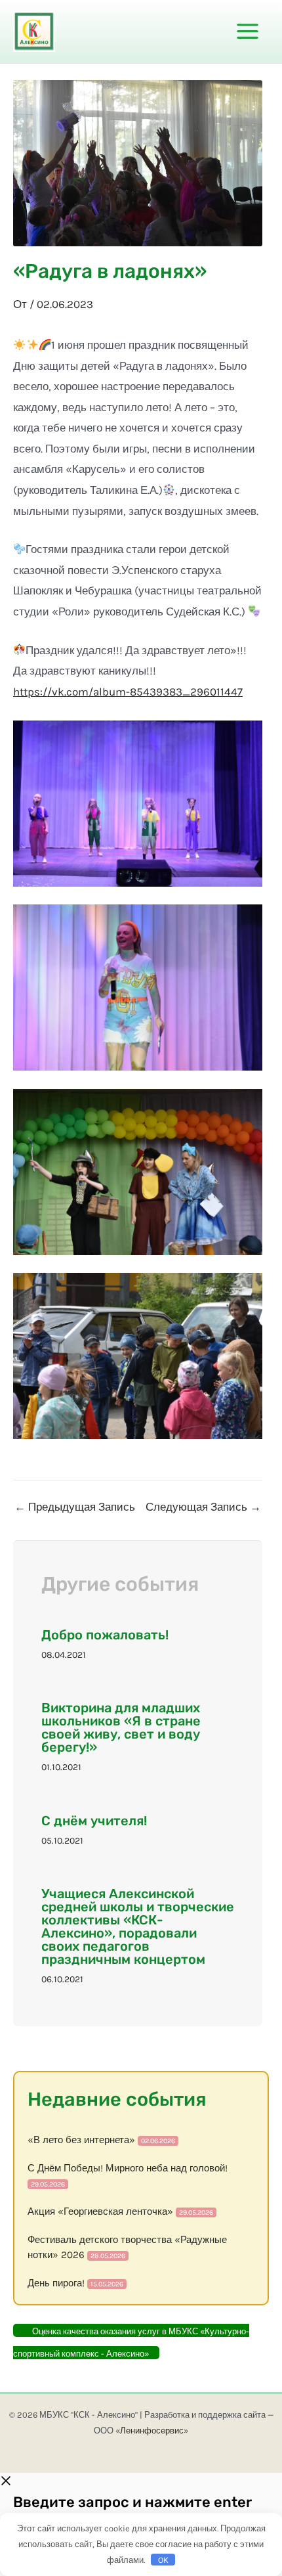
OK (163, 2560)
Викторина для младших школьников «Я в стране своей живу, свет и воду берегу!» (121, 1727)
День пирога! (56, 2283)
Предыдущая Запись (75, 1507)
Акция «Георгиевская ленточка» (100, 2211)
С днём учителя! (94, 1821)
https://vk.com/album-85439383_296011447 (128, 692)
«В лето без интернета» (81, 2140)
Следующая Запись (203, 1507)
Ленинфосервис (152, 2431)
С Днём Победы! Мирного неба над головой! (128, 2168)
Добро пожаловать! (105, 1635)
